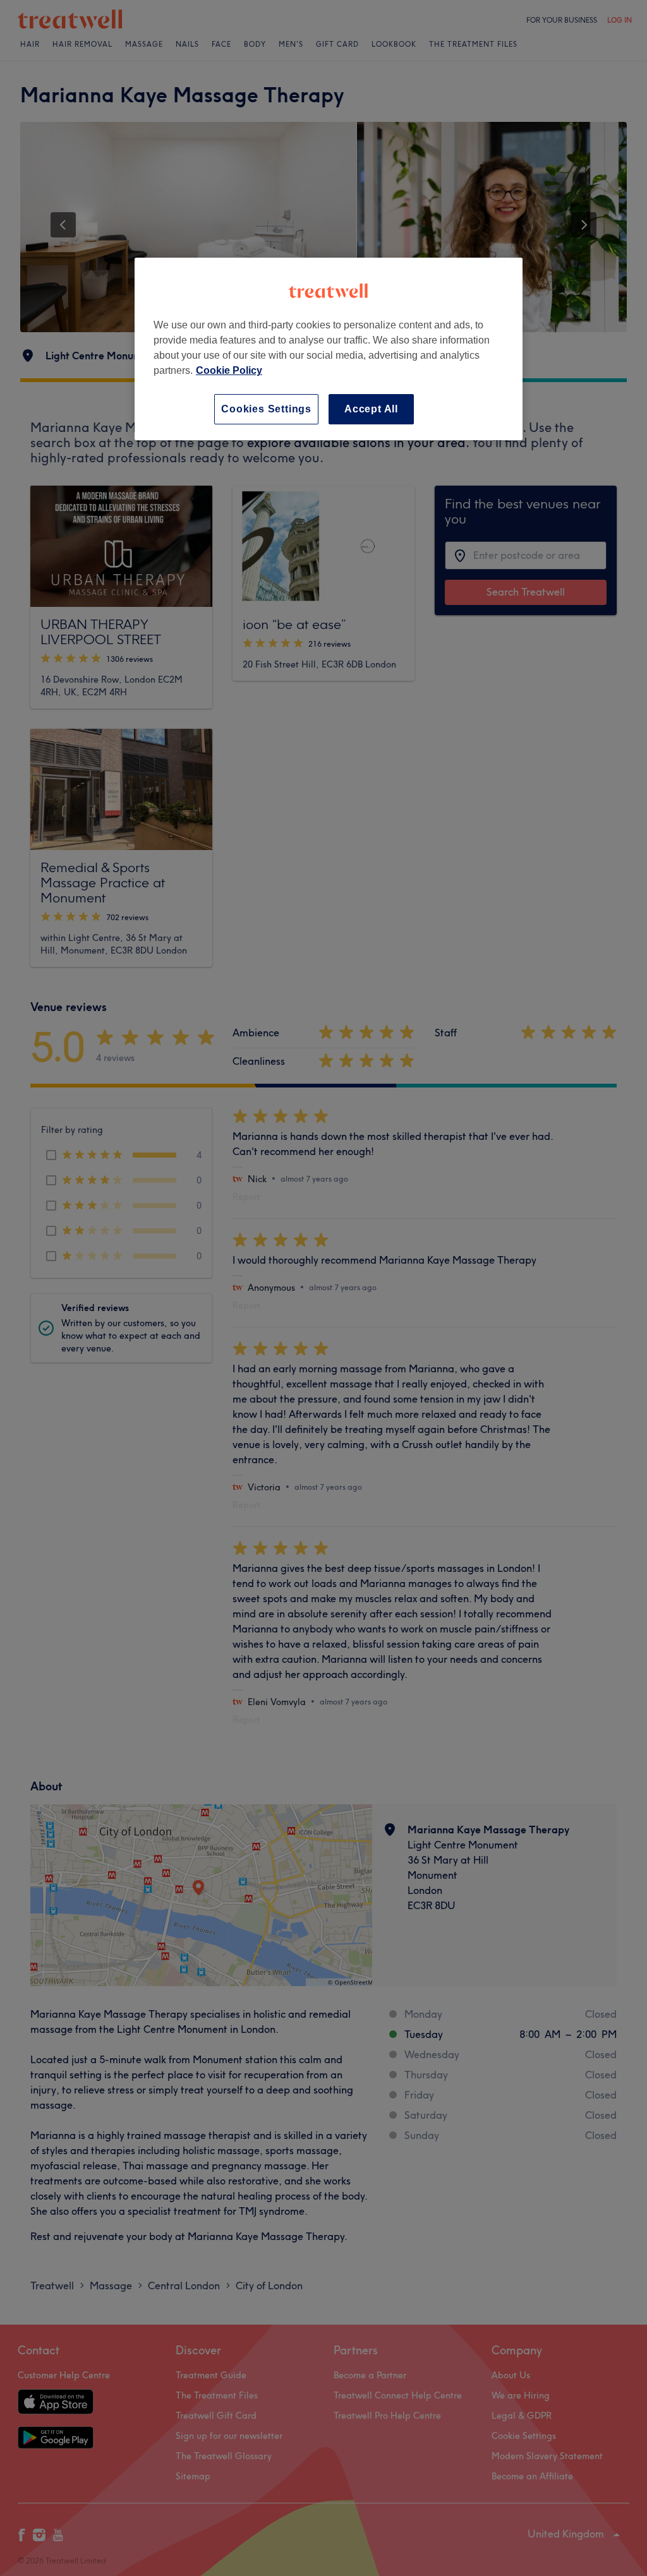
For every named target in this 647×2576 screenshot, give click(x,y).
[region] (329, 349)
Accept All (371, 409)
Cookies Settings (266, 409)
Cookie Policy (229, 370)
